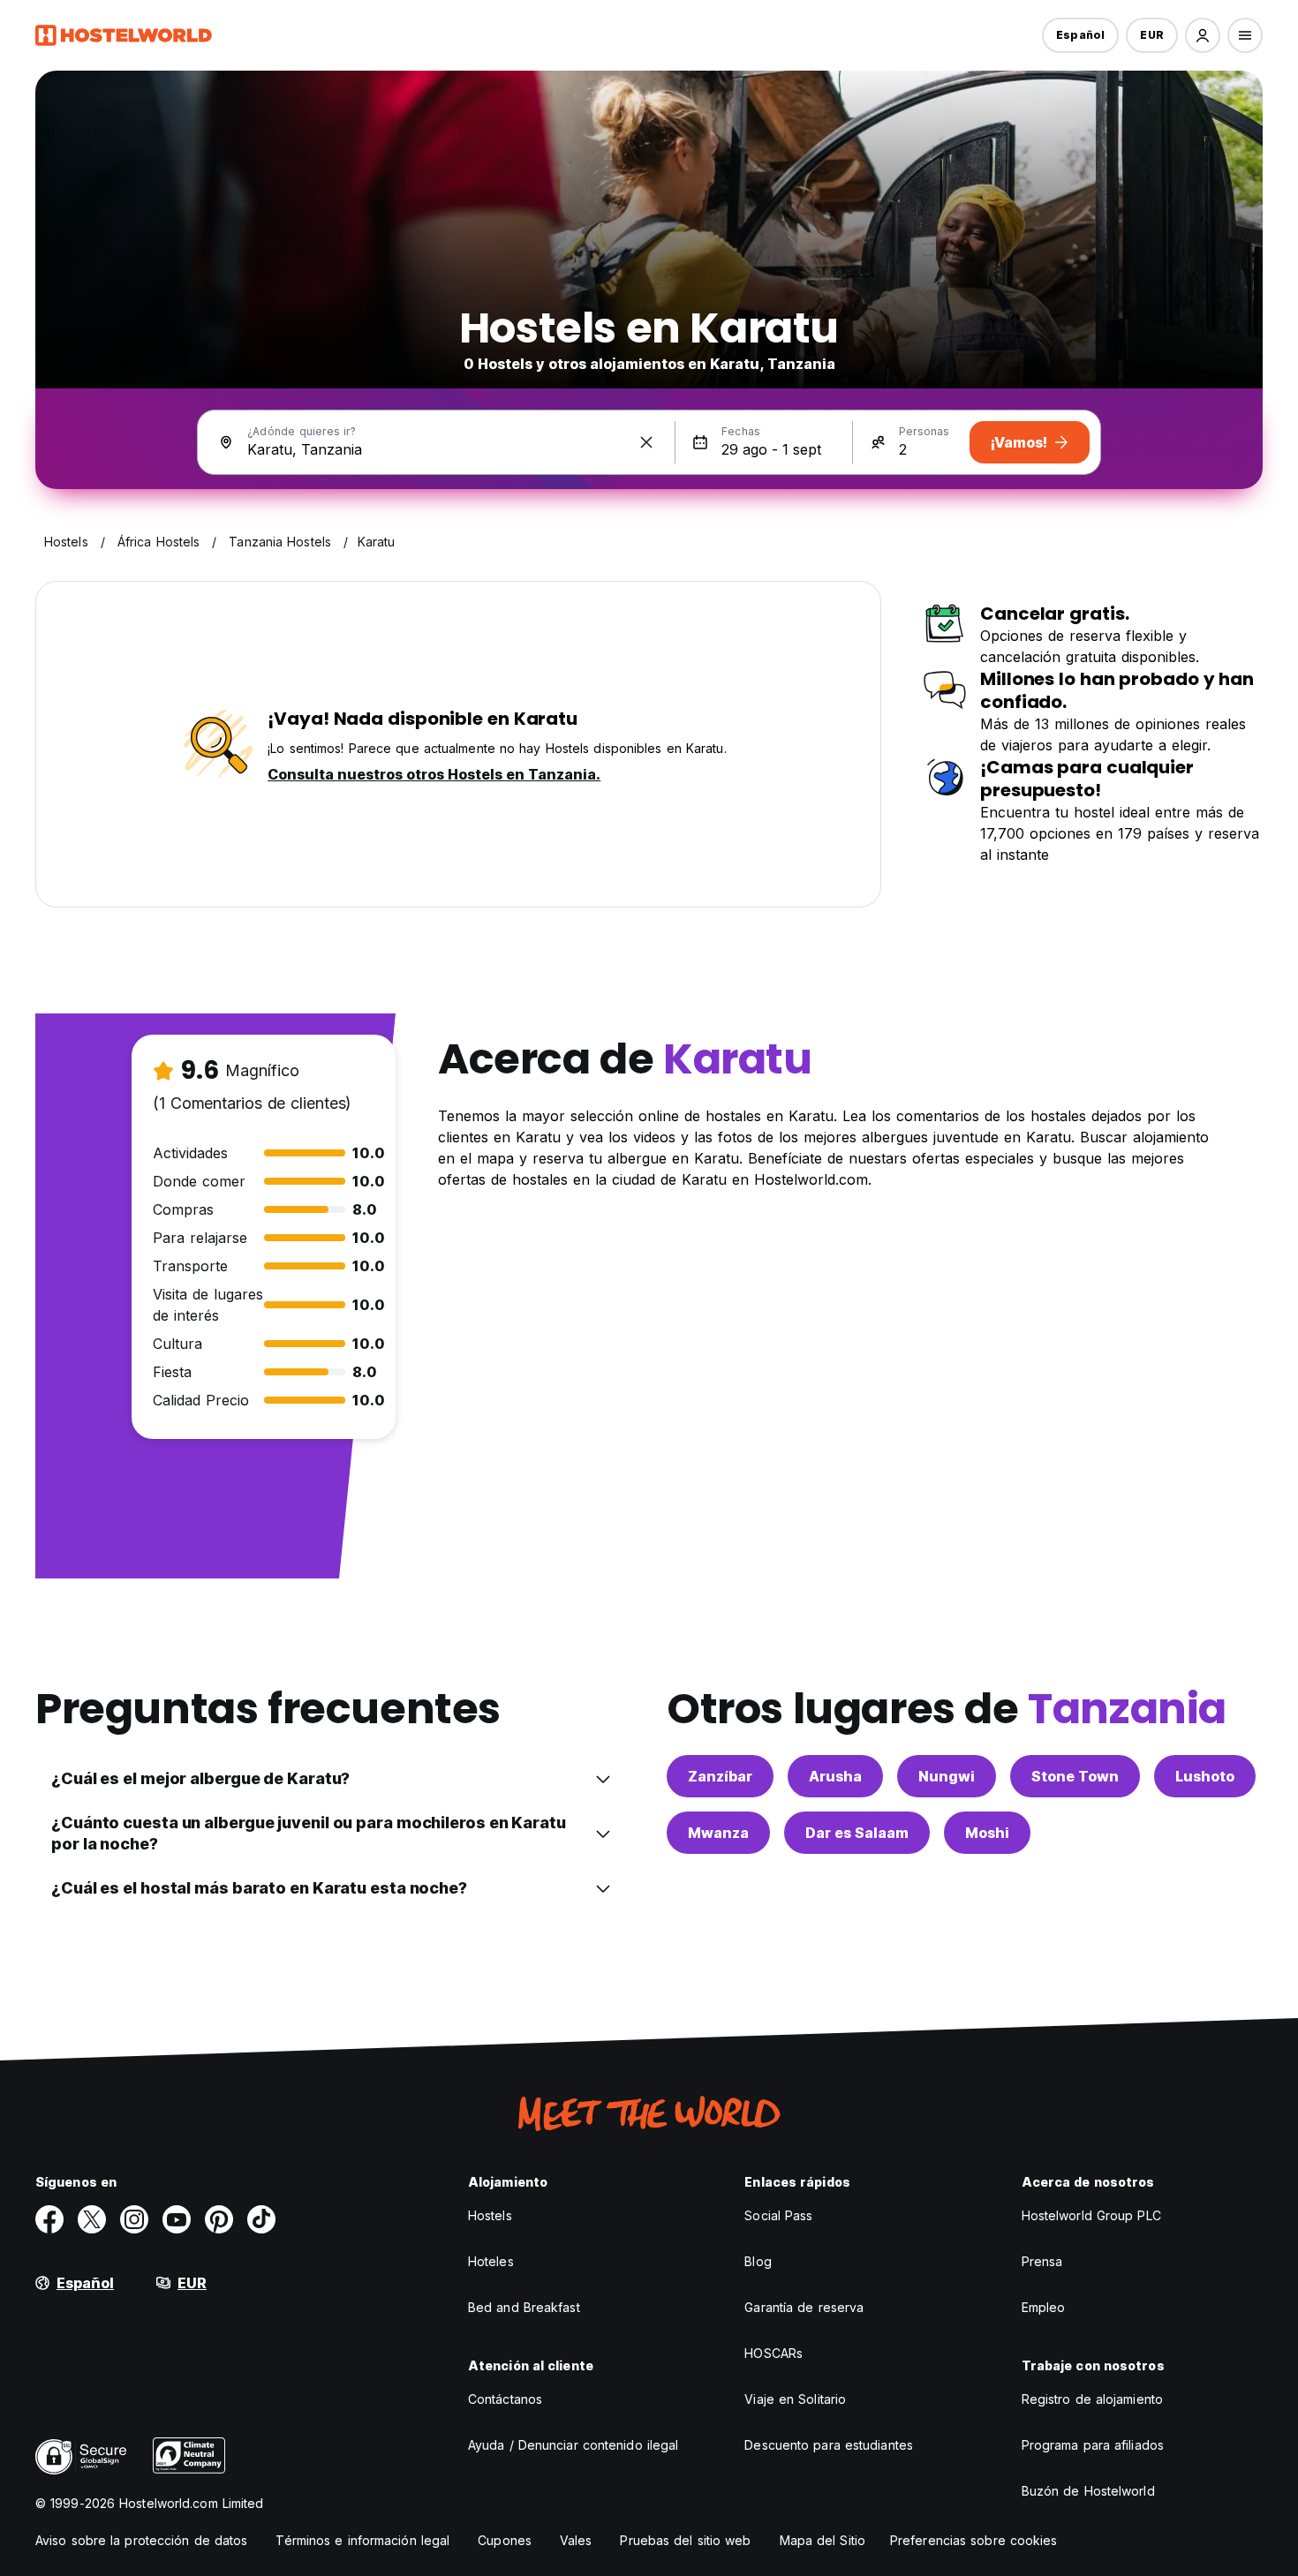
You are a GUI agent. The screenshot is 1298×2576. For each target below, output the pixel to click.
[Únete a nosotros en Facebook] (49, 2219)
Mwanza (718, 1833)
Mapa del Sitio (823, 2540)
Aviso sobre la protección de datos (141, 2540)
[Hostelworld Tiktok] (261, 2219)
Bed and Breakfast (524, 2307)
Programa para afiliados (1093, 2445)
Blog (758, 2261)
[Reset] (646, 442)
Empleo (1044, 2307)
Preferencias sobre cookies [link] (974, 2540)
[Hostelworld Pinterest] (219, 2219)
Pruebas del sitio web (685, 2540)
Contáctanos (505, 2399)
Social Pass (778, 2215)
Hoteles (491, 2261)
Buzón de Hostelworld (1088, 2491)
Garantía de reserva (804, 2307)
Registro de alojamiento (1092, 2399)
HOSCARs (774, 2353)
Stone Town (1075, 1776)
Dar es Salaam (857, 1833)
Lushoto (1205, 1776)
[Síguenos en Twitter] (92, 2219)
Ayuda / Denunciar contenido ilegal (573, 2445)
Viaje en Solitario (795, 2399)
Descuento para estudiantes (829, 2445)
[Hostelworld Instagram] (134, 2219)
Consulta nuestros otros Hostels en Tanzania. (434, 774)
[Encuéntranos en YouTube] (177, 2219)
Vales (576, 2540)
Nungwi (947, 1776)
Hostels (490, 2215)
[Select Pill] (1203, 35)
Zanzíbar (720, 1776)
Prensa (1042, 2261)
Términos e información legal (362, 2540)
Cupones (505, 2540)
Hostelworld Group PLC (1091, 2215)
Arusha (835, 1776)
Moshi (987, 1833)
